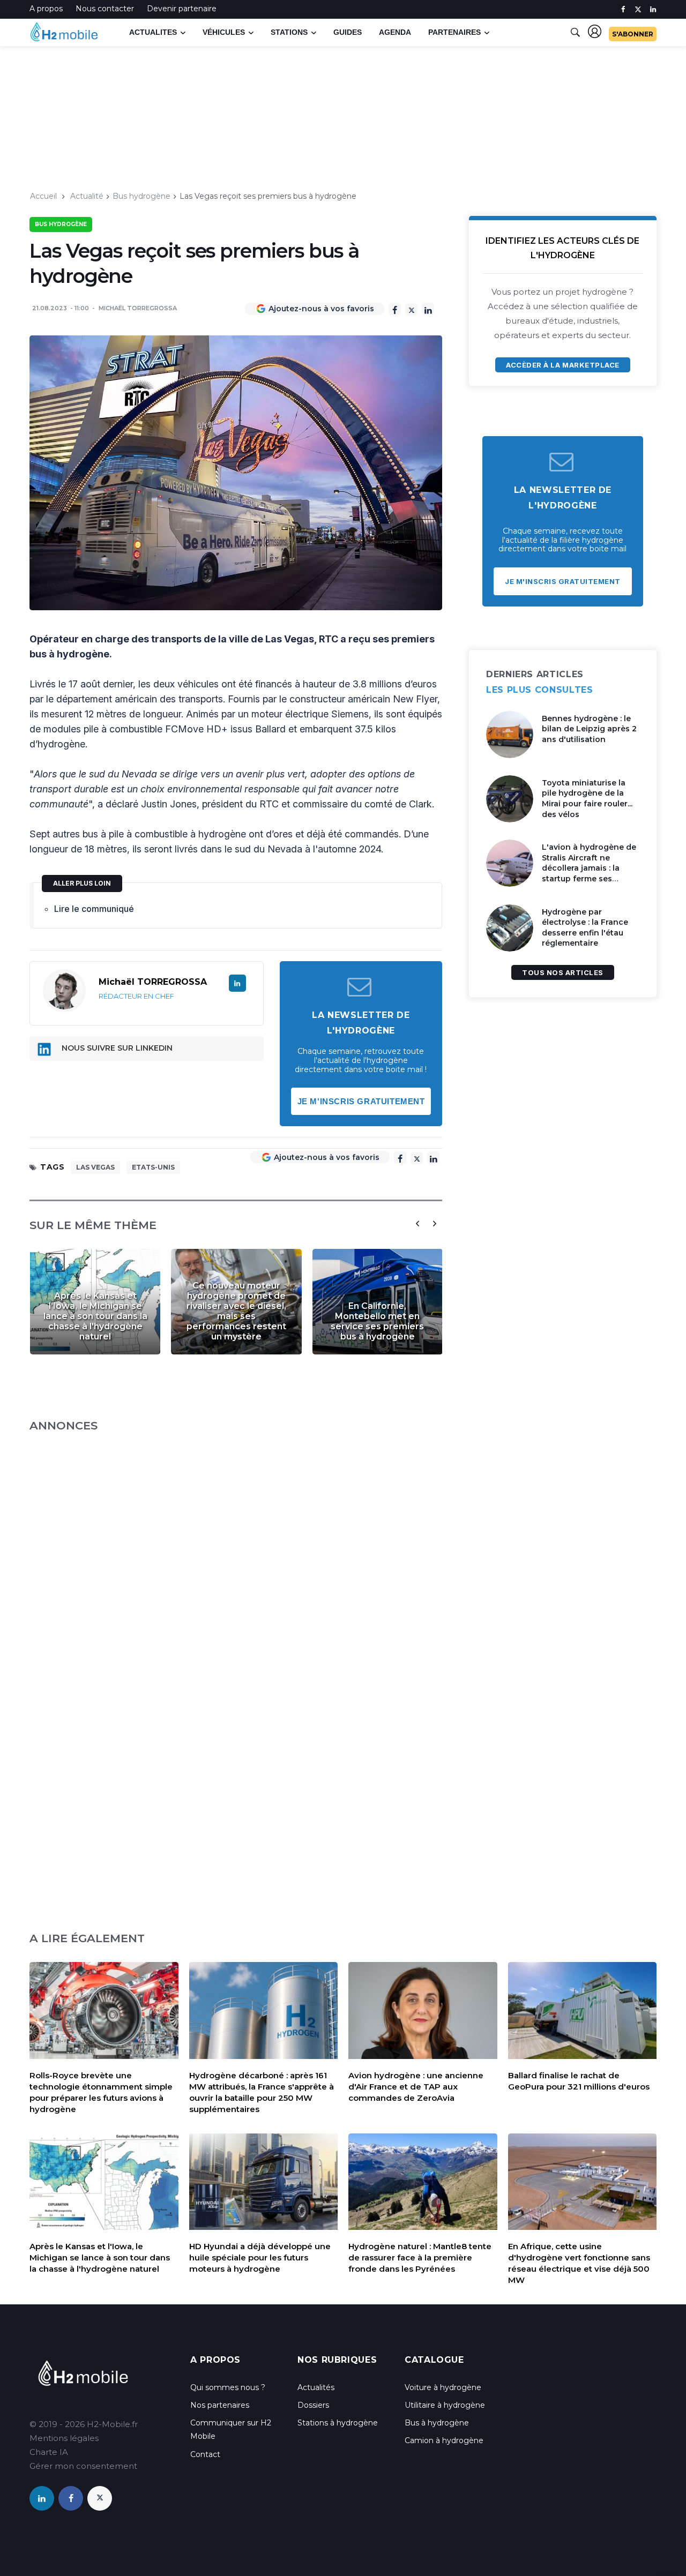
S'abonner (633, 34)
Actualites (153, 32)
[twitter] (638, 9)
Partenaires (454, 32)
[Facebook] (395, 309)
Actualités (316, 2387)
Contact (205, 2454)
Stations (289, 32)
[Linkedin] (428, 309)
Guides (348, 32)
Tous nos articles (563, 972)
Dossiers (313, 2405)
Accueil (43, 196)
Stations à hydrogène (338, 2423)
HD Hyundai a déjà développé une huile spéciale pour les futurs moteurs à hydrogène (260, 2257)
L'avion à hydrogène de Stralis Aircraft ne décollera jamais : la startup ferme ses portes (589, 868)
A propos (46, 9)
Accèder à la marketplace (562, 365)
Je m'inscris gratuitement (361, 1101)
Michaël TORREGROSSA (138, 308)
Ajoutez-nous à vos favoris (321, 309)
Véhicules (224, 32)
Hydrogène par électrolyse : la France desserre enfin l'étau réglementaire (585, 928)
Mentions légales (64, 2438)
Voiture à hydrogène (443, 2387)
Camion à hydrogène (444, 2440)
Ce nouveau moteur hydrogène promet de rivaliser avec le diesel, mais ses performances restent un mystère (236, 1311)
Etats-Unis (153, 1167)
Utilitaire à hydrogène (445, 2405)
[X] (411, 309)
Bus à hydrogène (437, 2423)
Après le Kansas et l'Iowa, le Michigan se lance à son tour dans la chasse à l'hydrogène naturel (95, 1316)
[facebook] (623, 9)
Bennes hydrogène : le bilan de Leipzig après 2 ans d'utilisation (589, 729)
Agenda (395, 32)
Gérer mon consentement (83, 2466)
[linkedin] (653, 9)
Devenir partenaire (182, 9)
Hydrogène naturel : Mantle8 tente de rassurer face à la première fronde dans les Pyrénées (420, 2257)
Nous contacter (105, 9)
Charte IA (49, 2452)
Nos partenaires (220, 2405)
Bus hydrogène (141, 196)
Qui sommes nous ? (228, 2387)
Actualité (87, 196)
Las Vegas (95, 1167)
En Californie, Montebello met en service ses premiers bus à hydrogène (377, 1321)
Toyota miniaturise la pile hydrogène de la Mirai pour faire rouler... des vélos (587, 799)
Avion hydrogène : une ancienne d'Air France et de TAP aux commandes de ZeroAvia (416, 2087)
